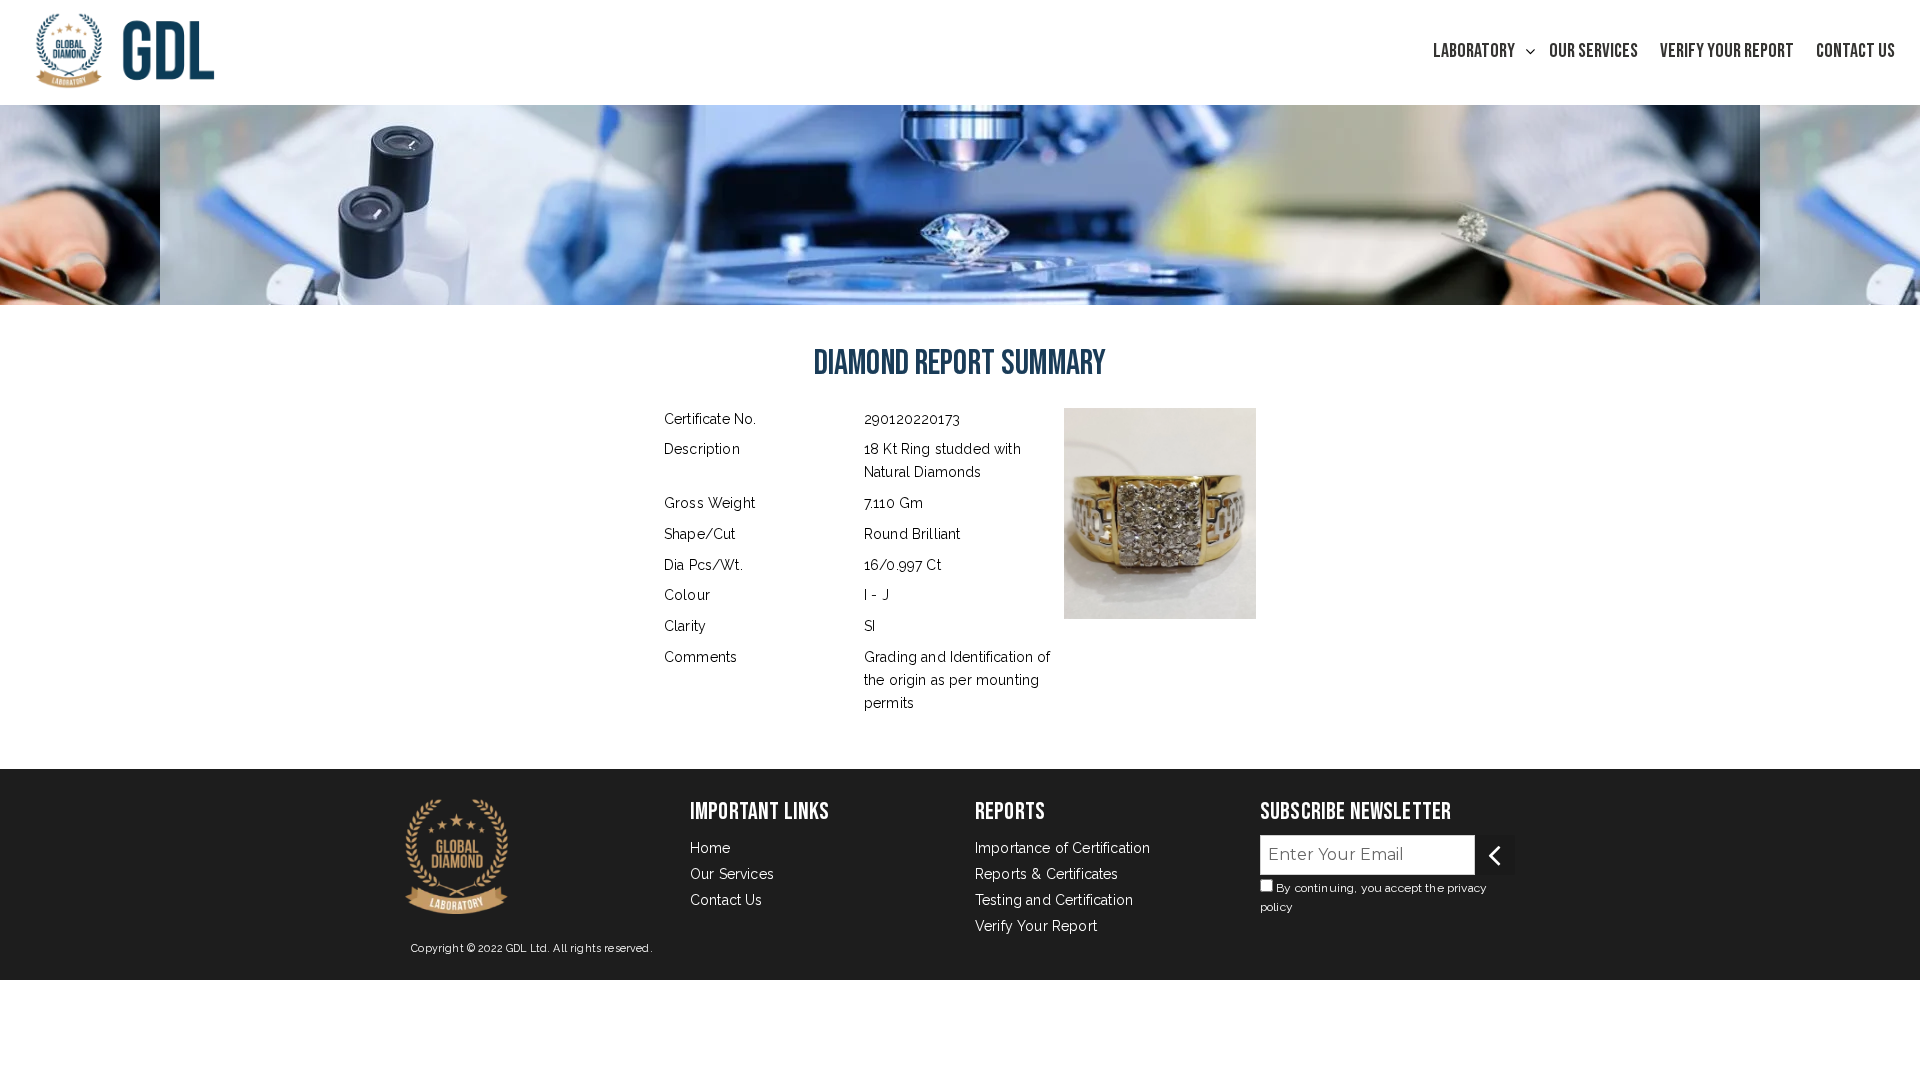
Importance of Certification (1062, 848)
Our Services (1593, 51)
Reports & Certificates (1047, 874)
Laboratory (1474, 51)
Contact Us (1855, 51)
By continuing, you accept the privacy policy (1373, 898)
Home (710, 848)
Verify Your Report (1727, 51)
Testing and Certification (1054, 900)
